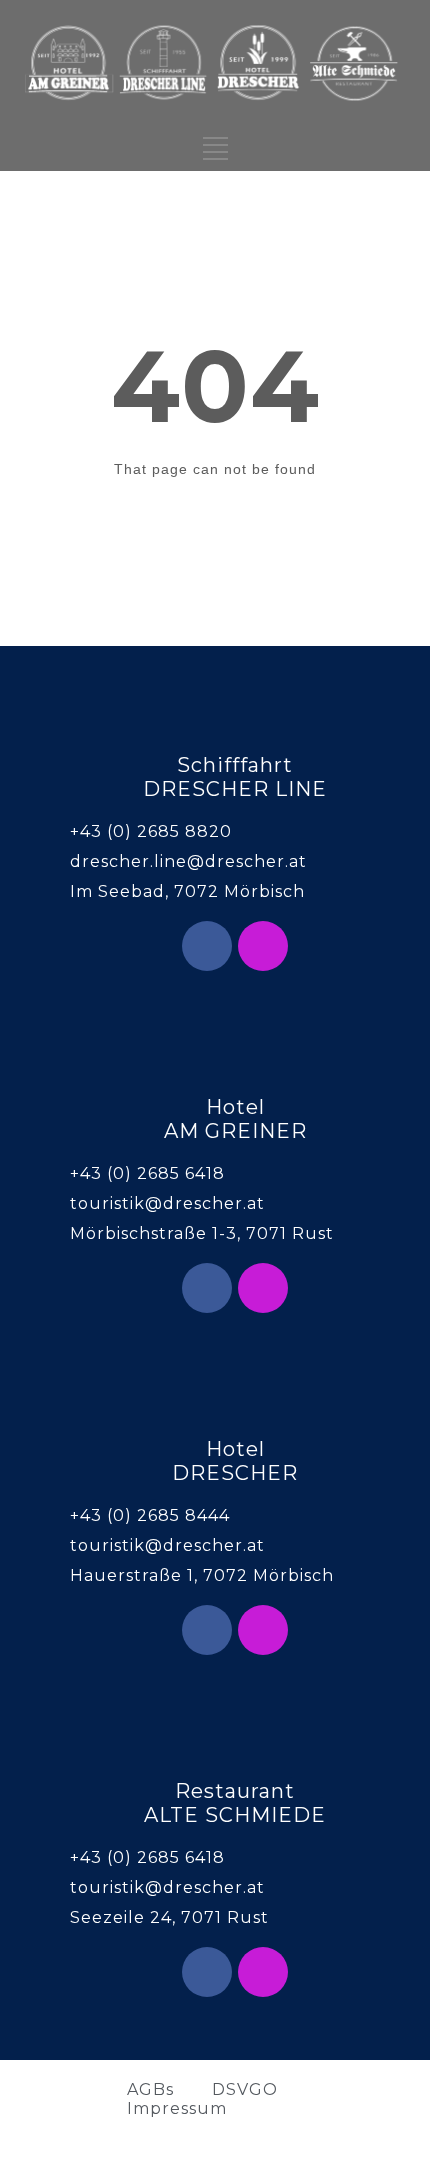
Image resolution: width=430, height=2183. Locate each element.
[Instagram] (263, 946)
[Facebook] (207, 946)
